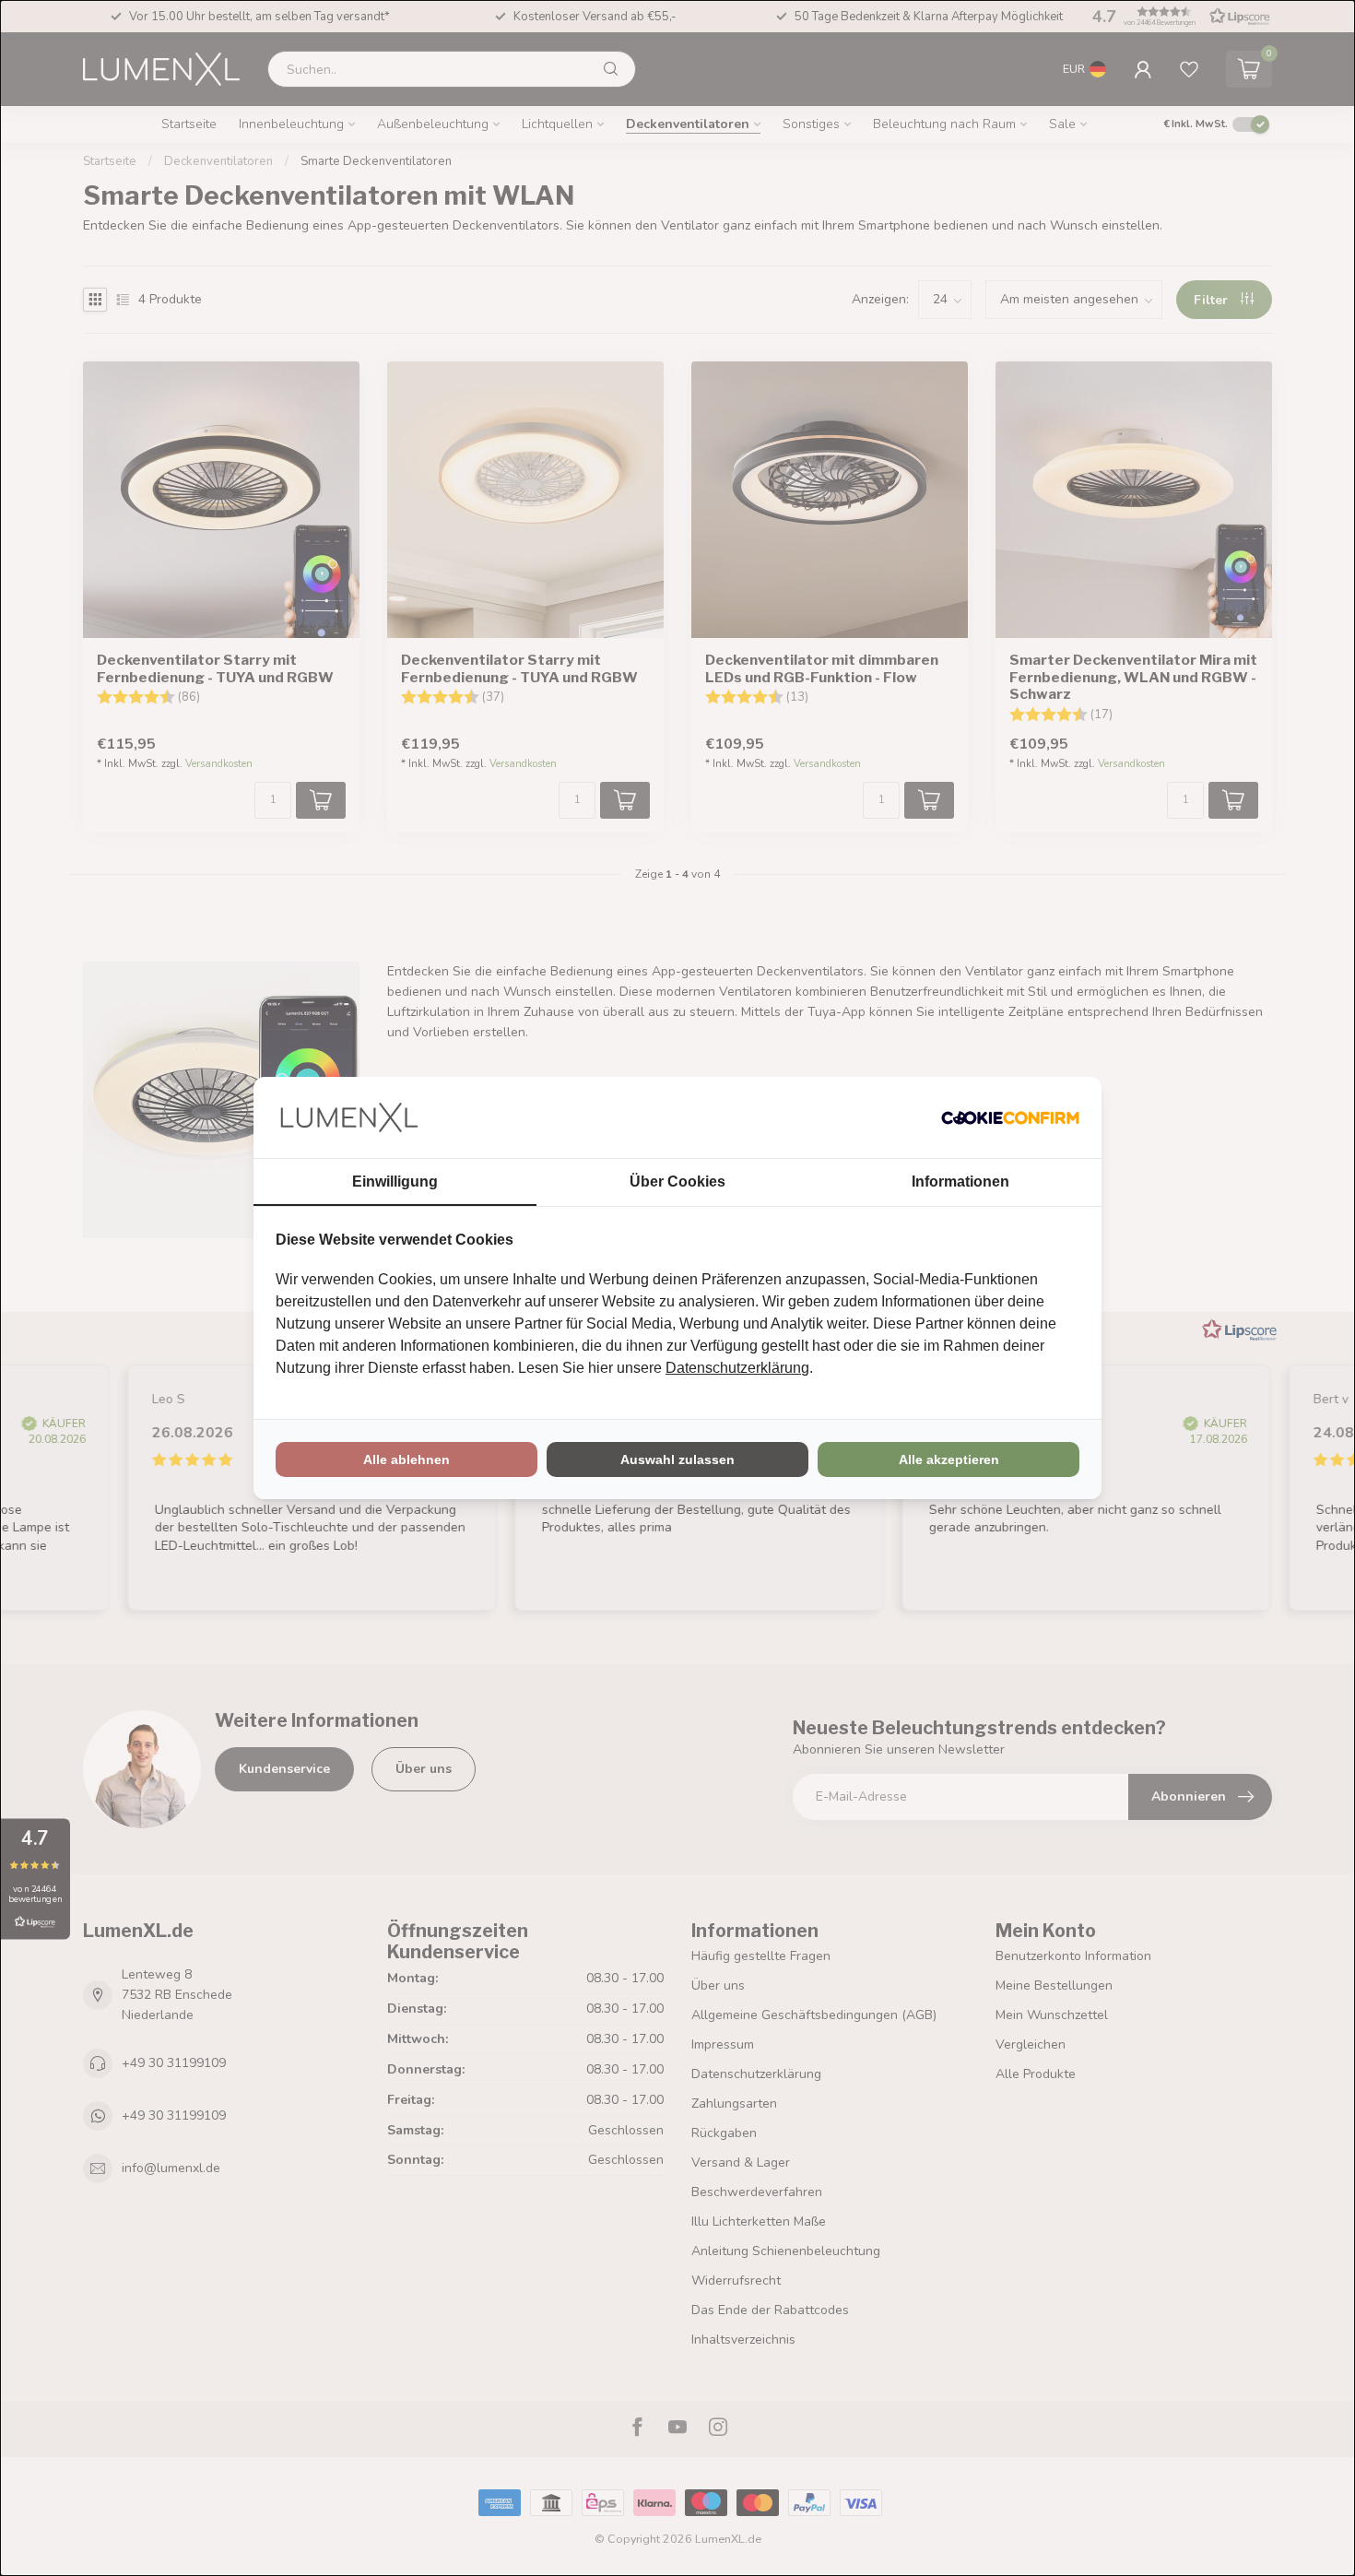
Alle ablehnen (406, 1459)
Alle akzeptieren (949, 1459)
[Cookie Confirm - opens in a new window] (1010, 1117)
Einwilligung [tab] (395, 1182)
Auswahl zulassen (677, 1459)
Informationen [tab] (960, 1182)
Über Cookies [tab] (677, 1182)
